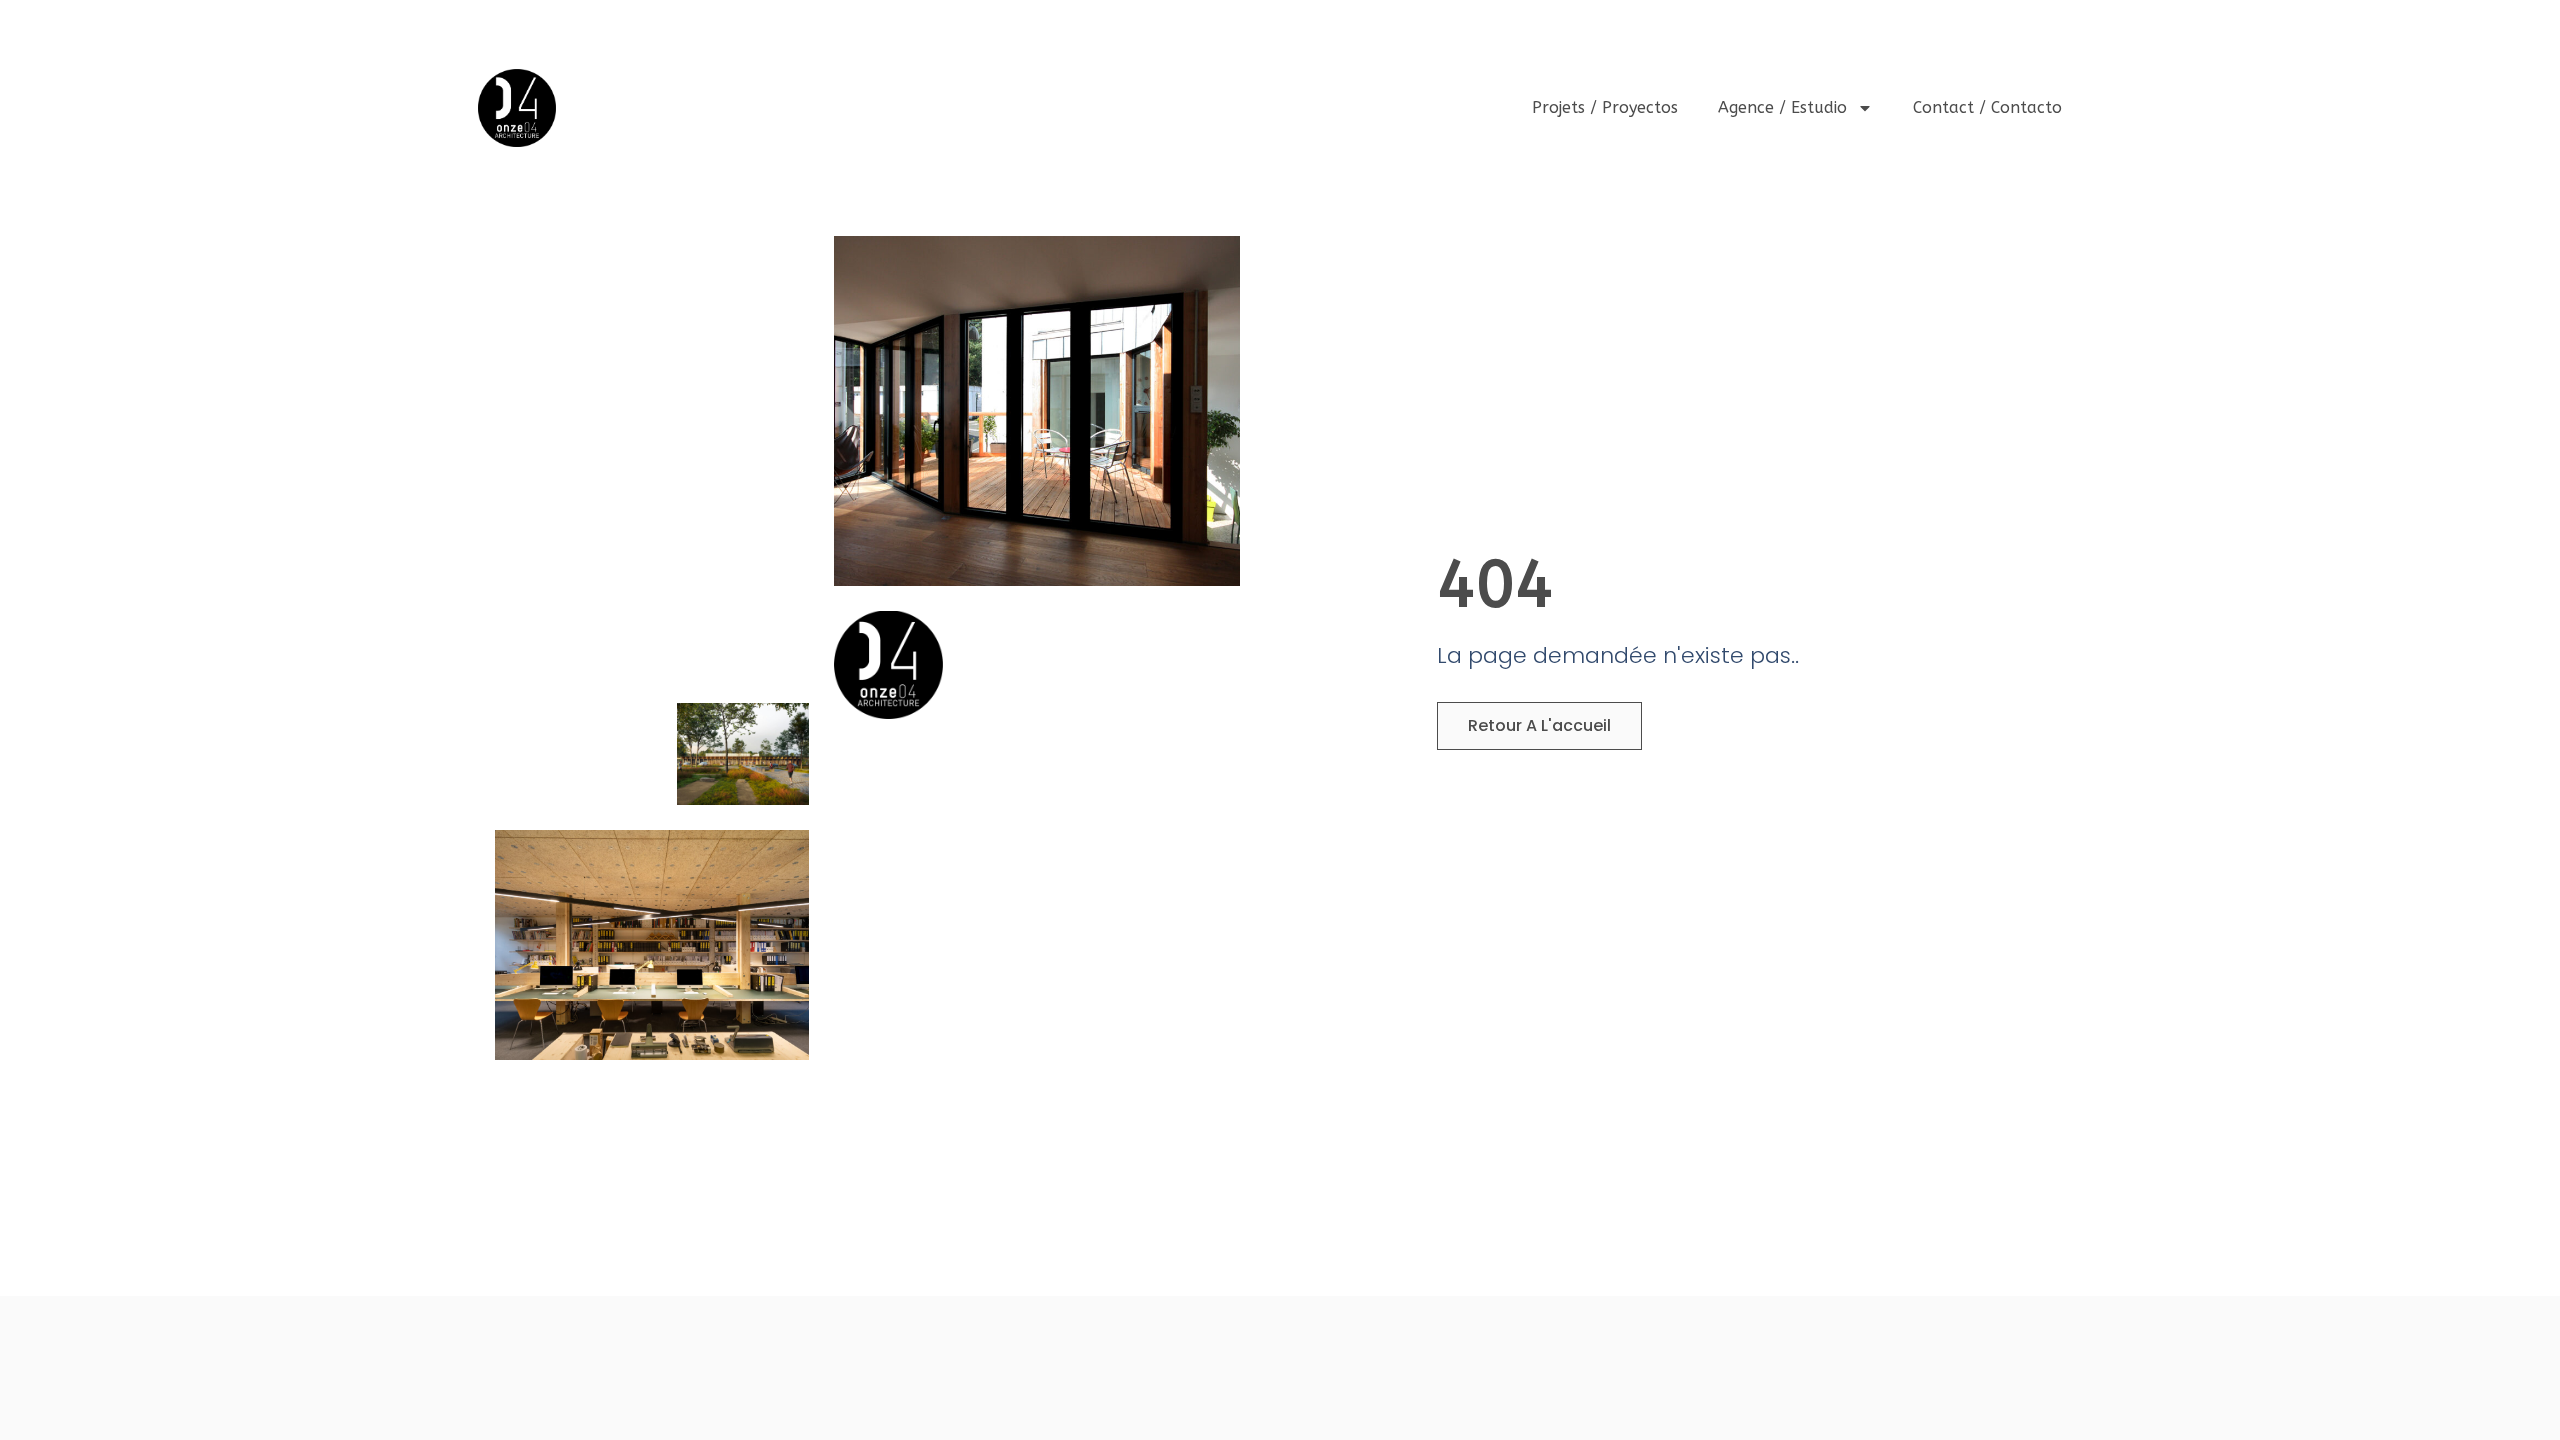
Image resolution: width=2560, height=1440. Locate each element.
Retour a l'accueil (1539, 725)
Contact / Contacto (1987, 107)
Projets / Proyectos (1605, 107)
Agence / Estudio (1782, 107)
